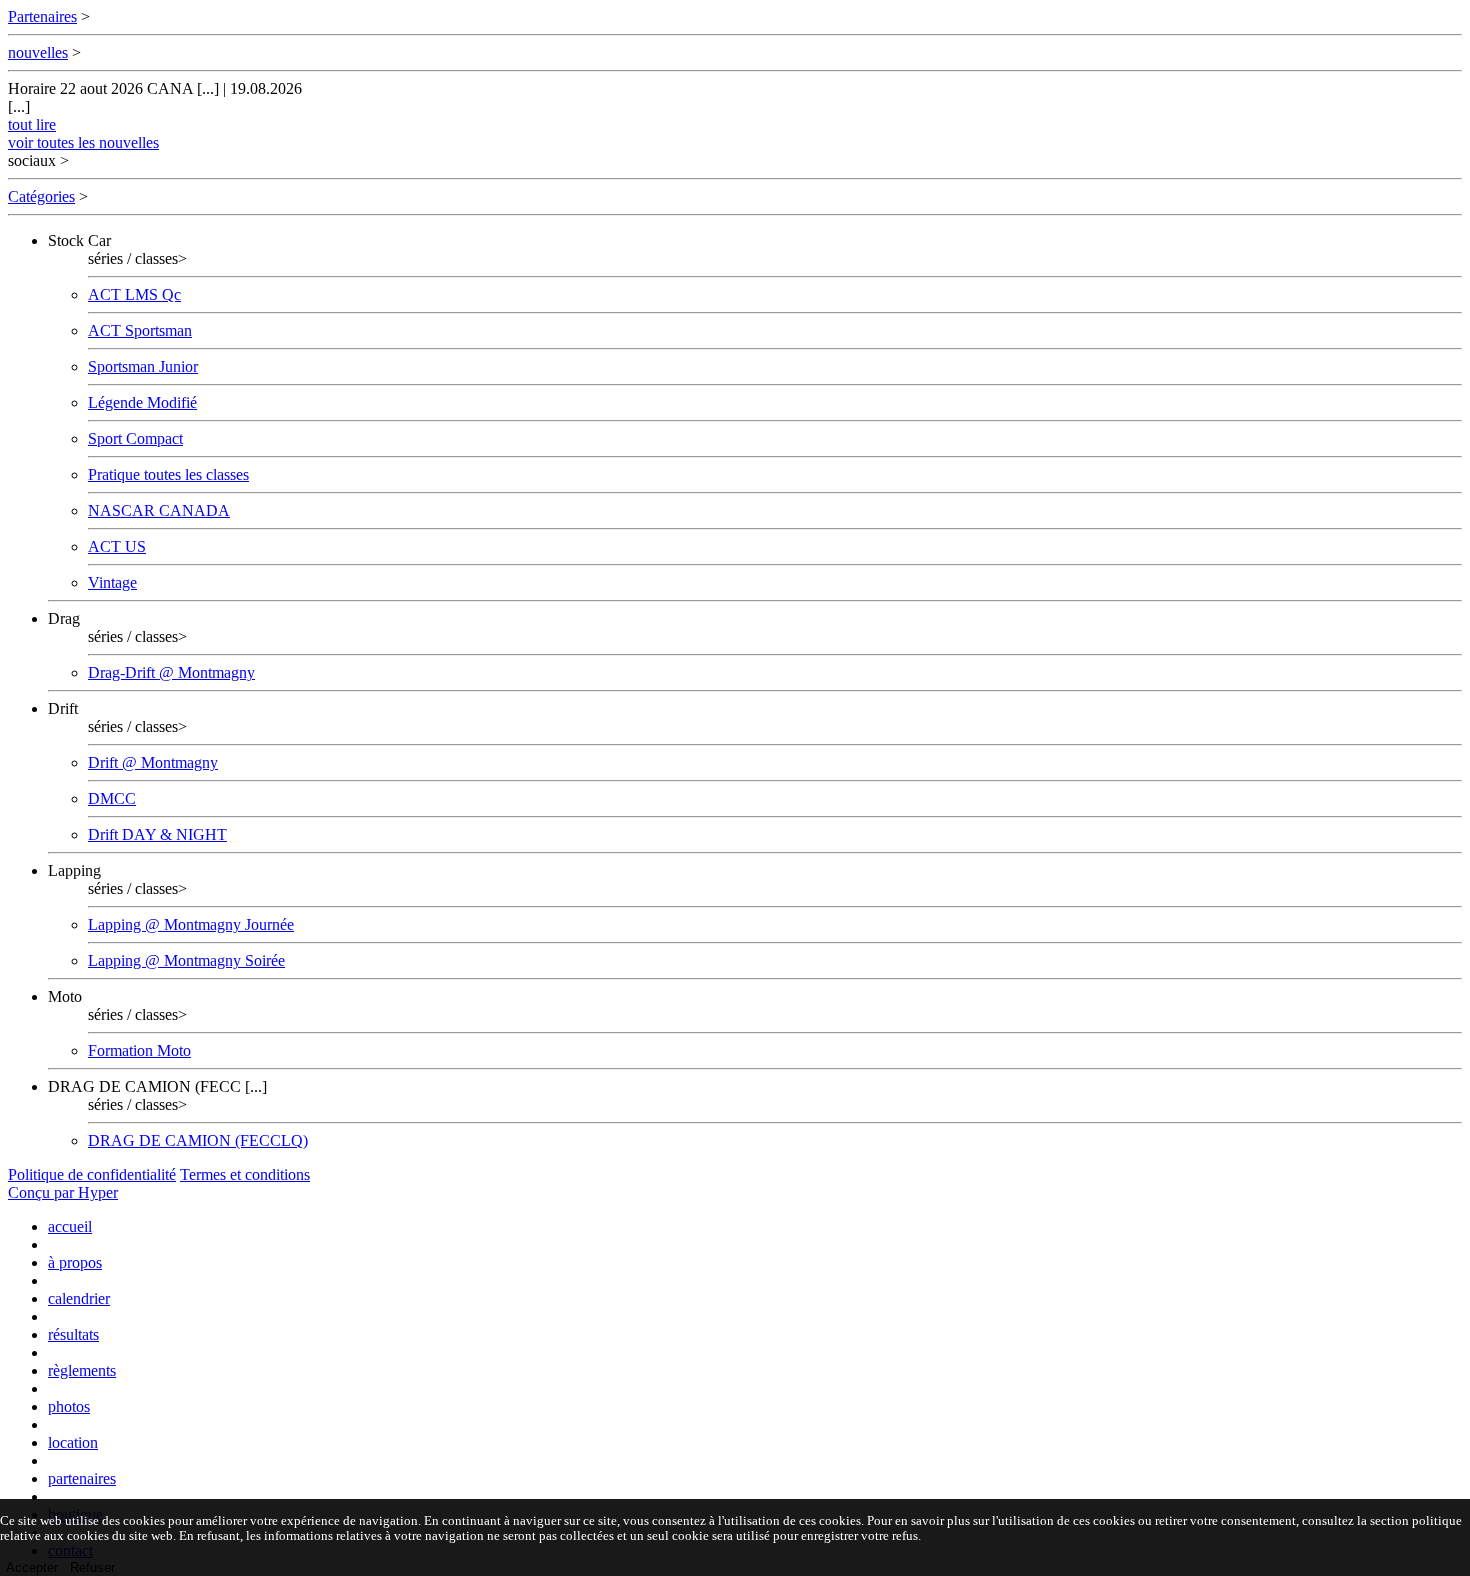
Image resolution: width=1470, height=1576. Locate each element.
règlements (82, 1370)
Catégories (41, 196)
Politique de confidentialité (92, 1174)
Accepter (32, 1567)
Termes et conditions (245, 1174)
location (73, 1442)
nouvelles (38, 52)
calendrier (79, 1298)
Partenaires (42, 16)
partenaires (82, 1478)
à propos (75, 1262)
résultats (73, 1334)
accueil (70, 1226)
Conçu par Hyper (63, 1192)
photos (69, 1406)
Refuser (92, 1567)
